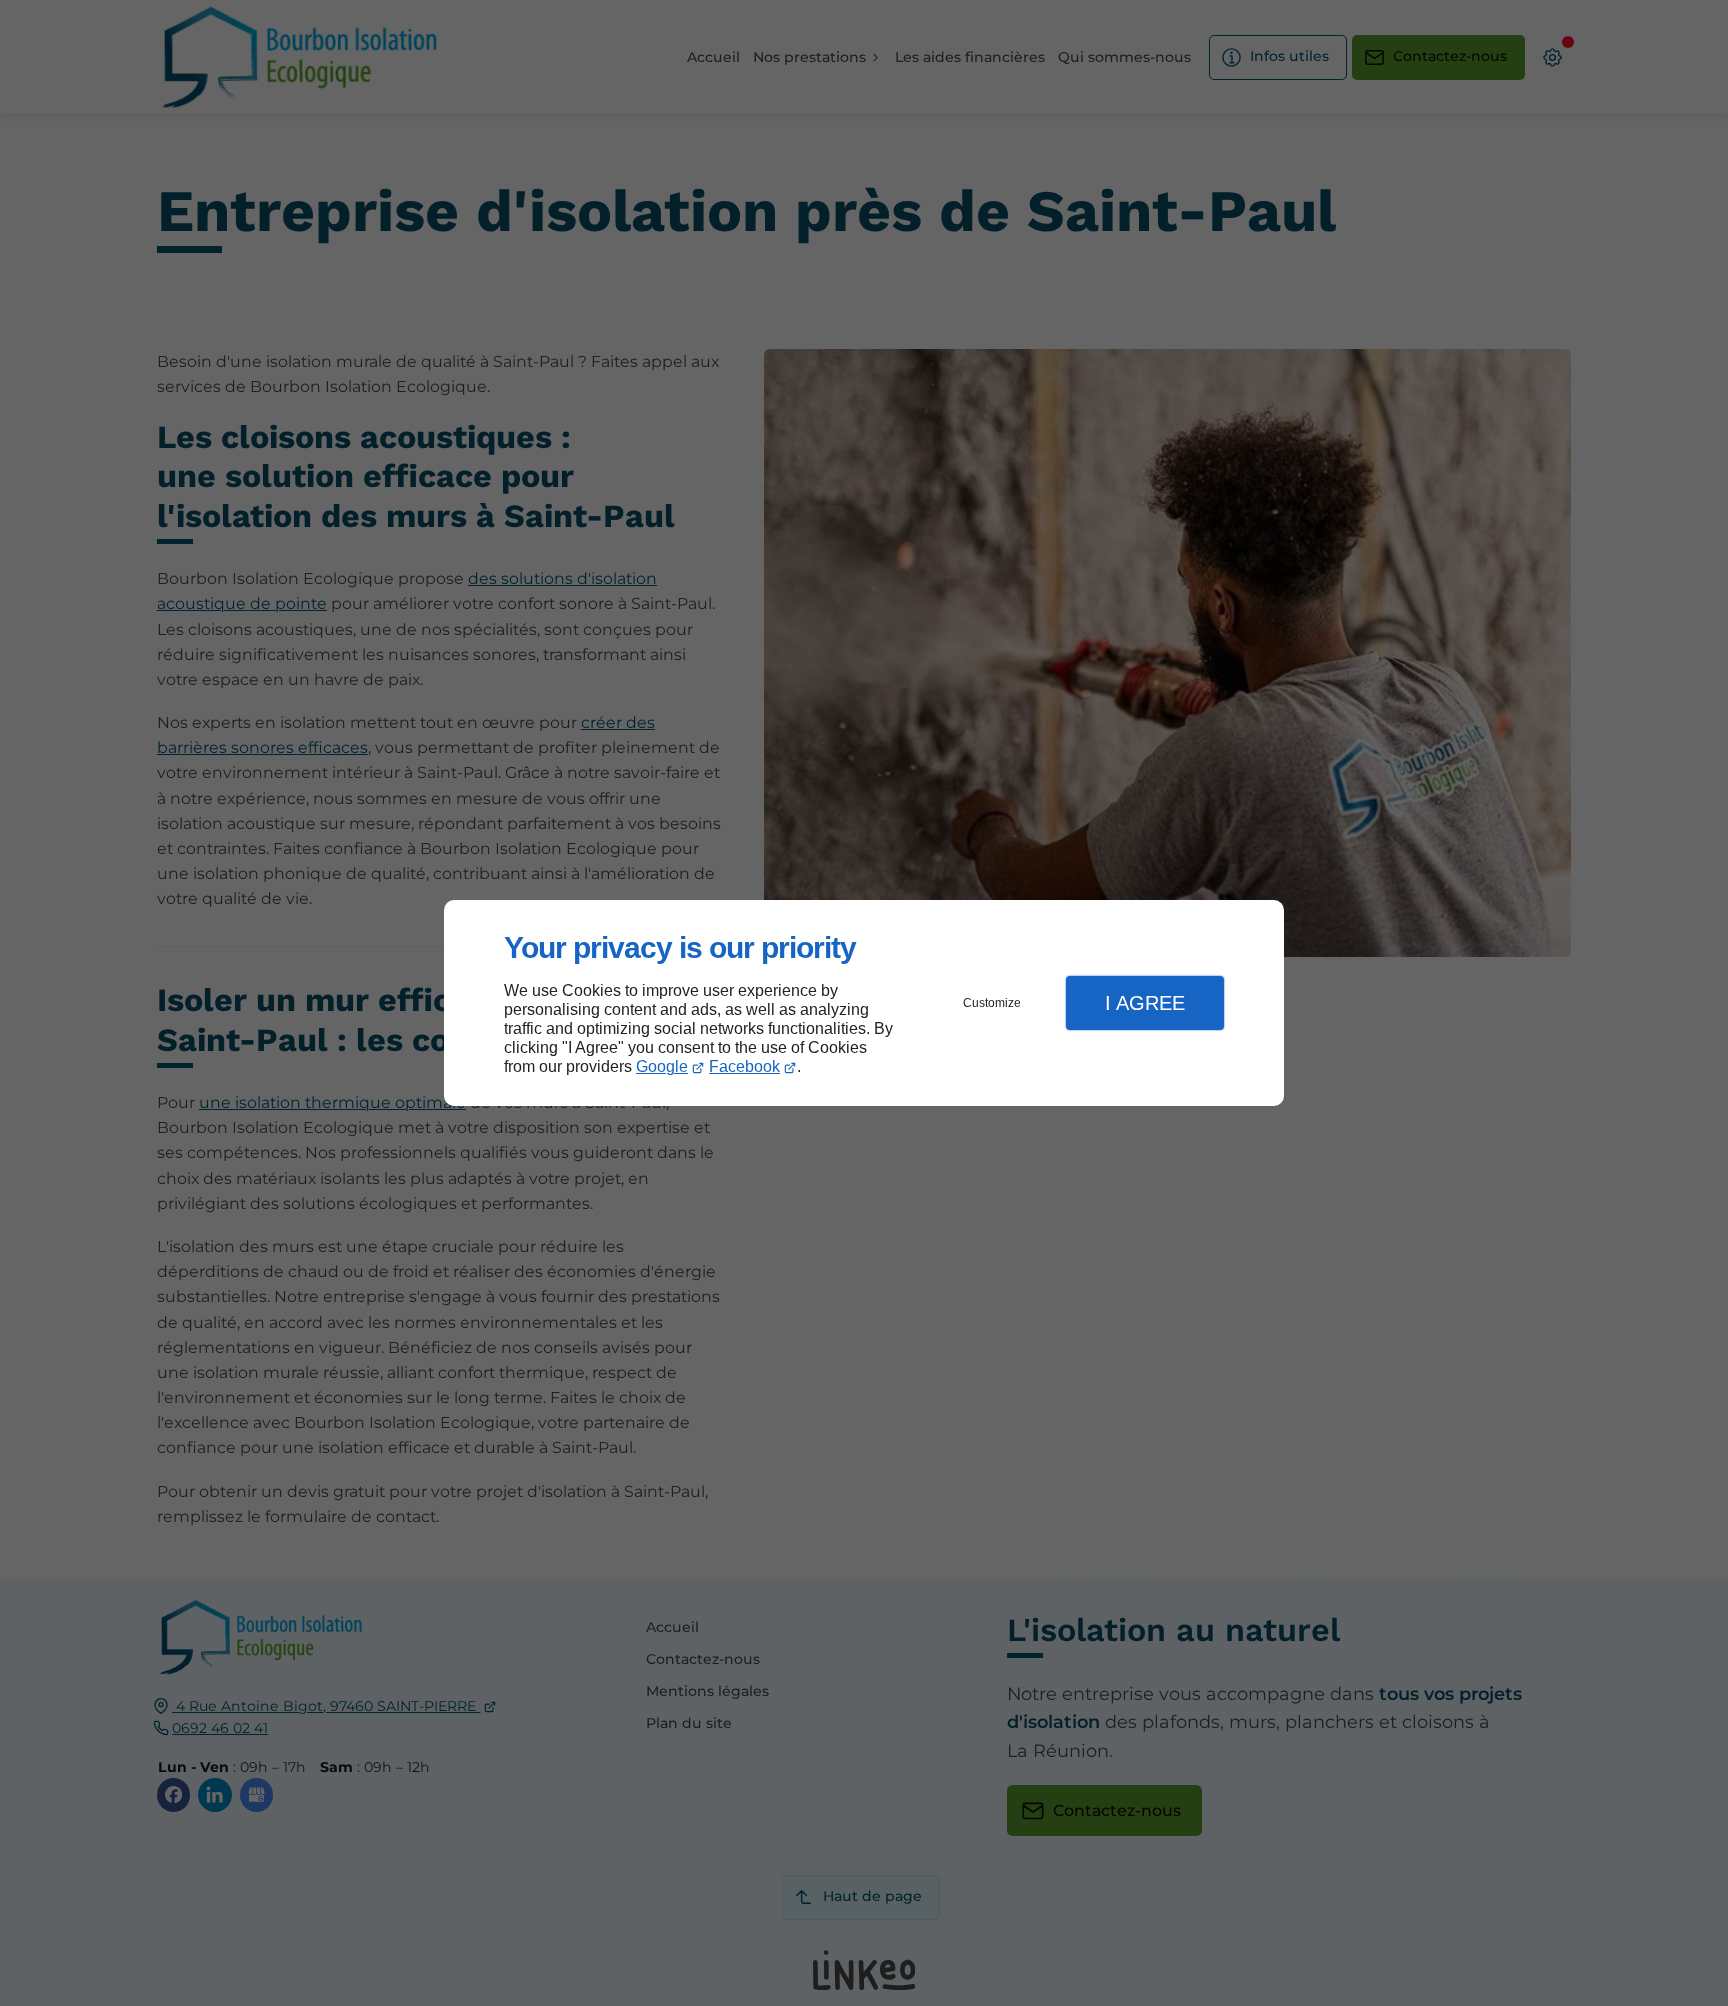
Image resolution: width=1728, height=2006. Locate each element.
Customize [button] (992, 1003)
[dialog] (864, 1003)
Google (662, 1066)
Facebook (744, 1066)
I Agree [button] (1145, 1003)
